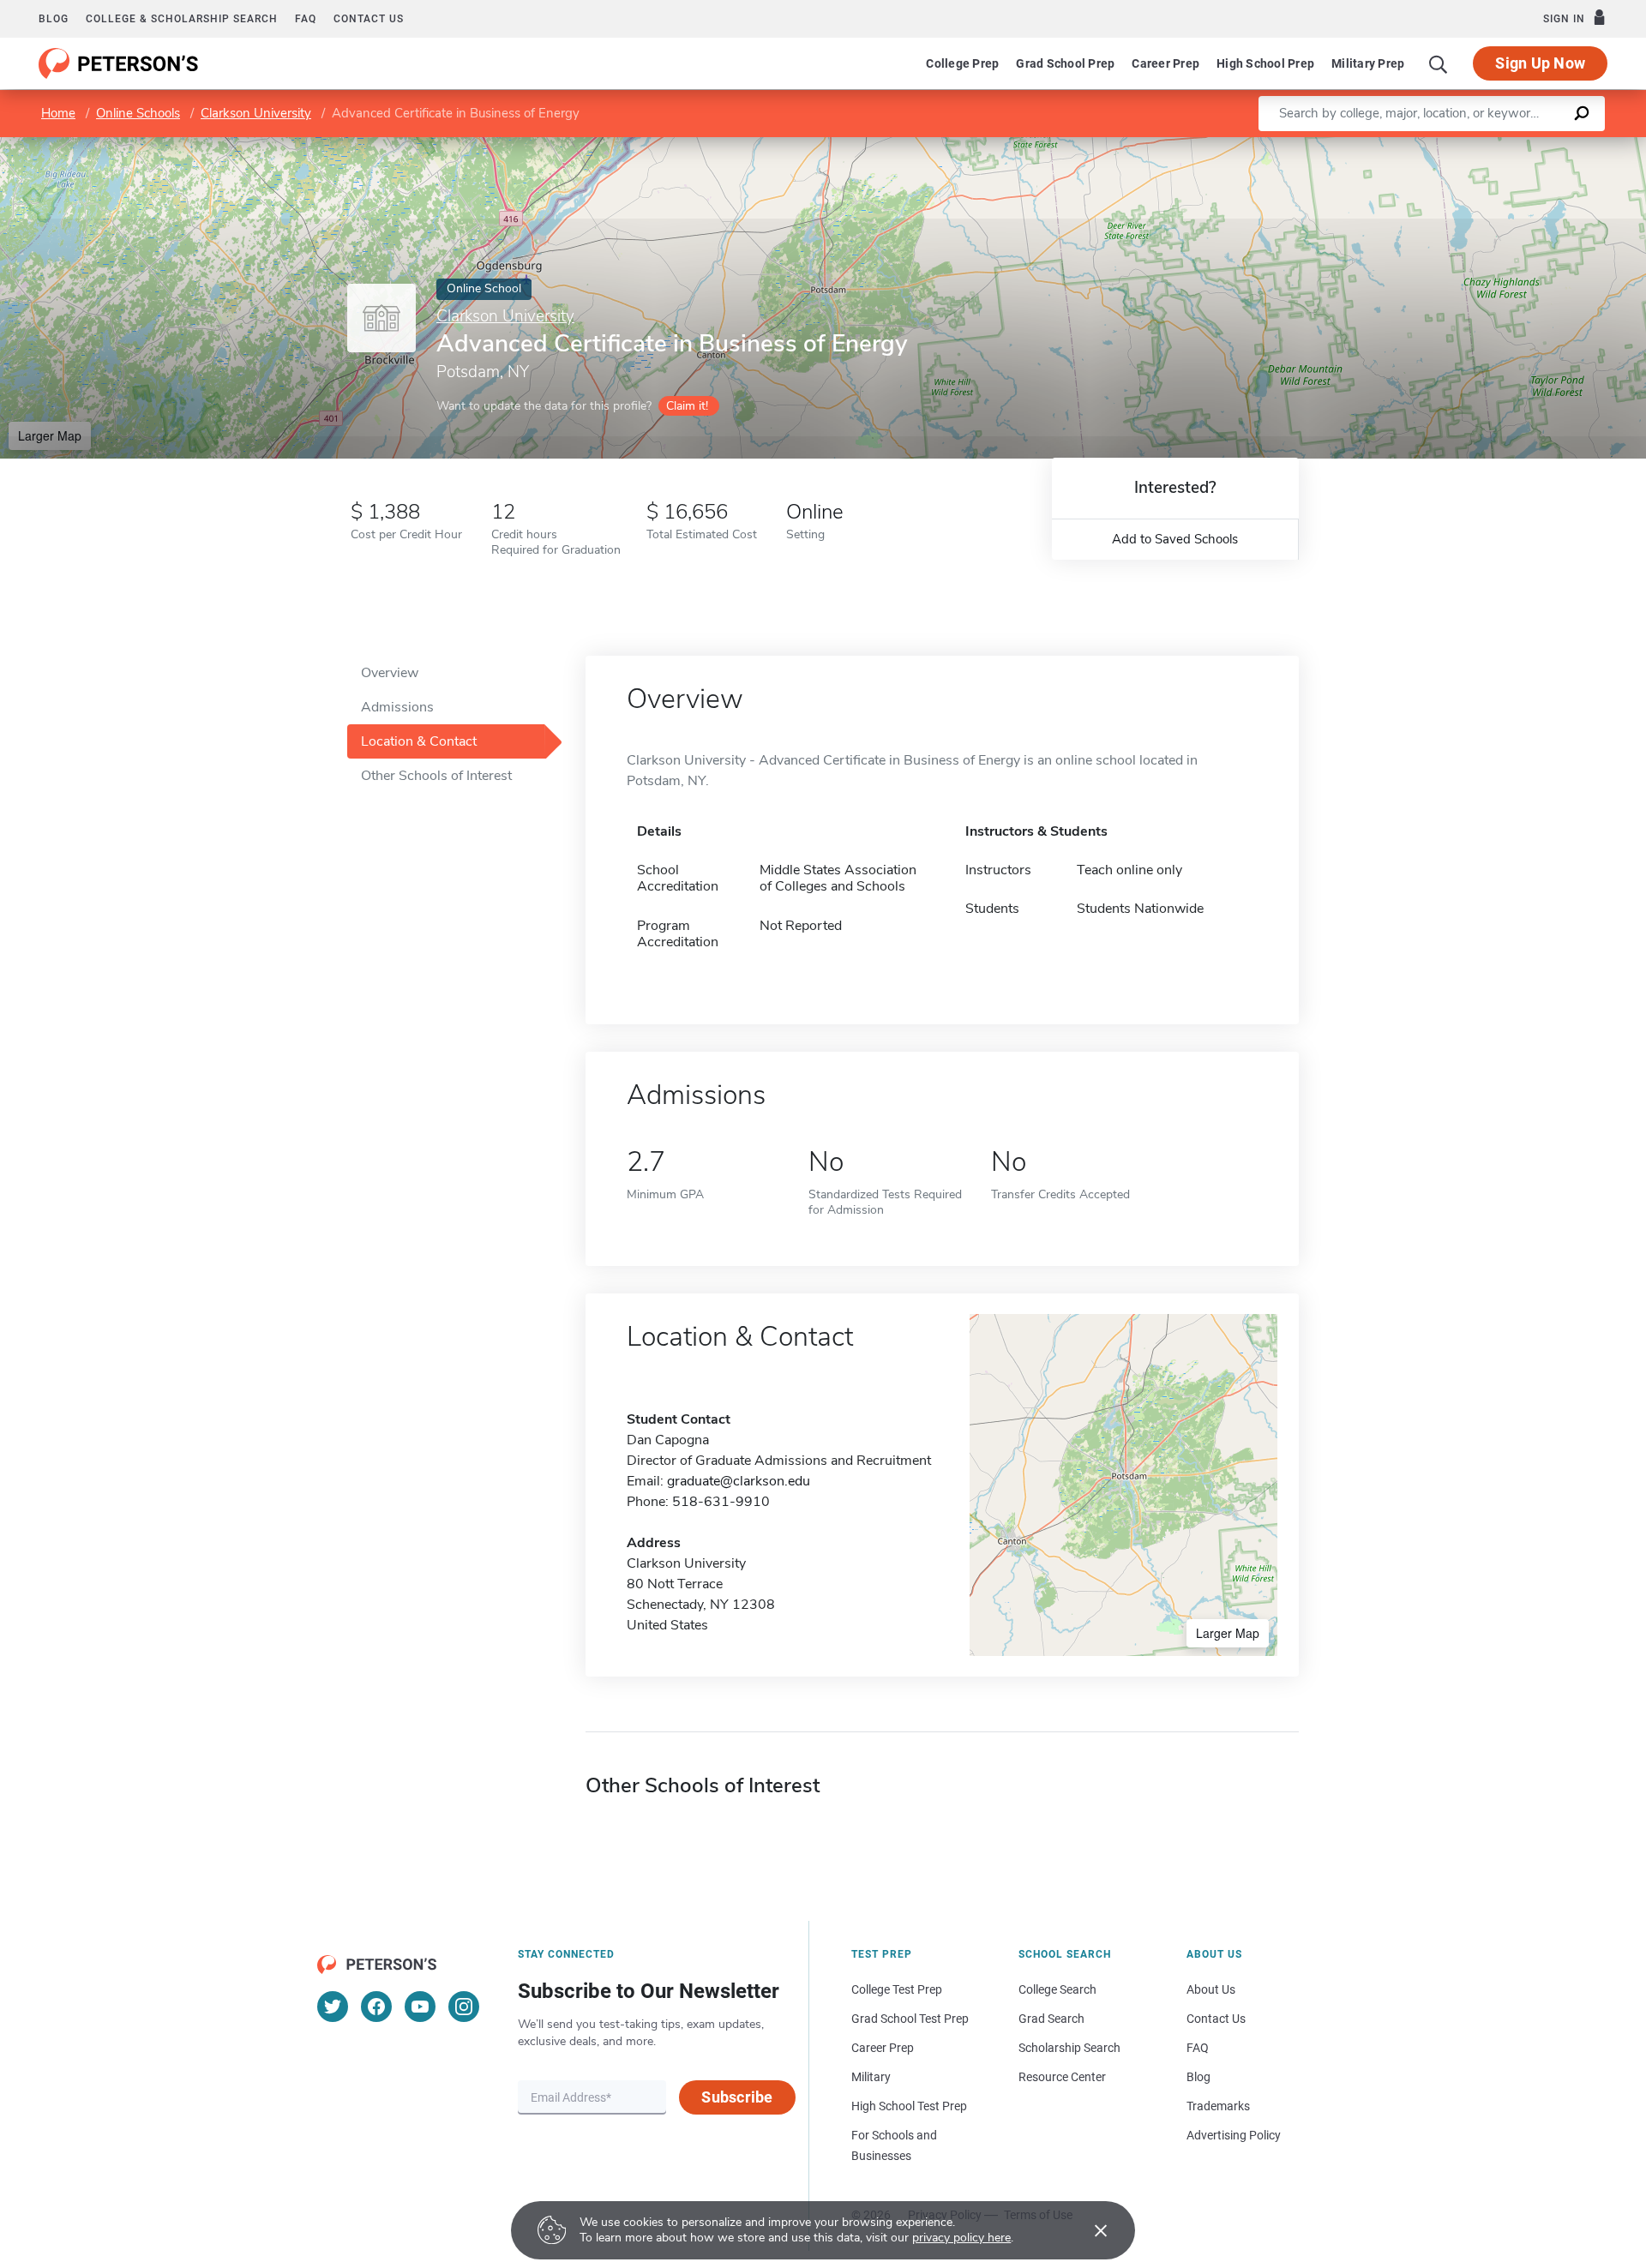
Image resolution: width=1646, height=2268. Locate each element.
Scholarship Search (1069, 2048)
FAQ (306, 19)
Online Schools (138, 113)
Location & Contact (419, 741)
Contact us (369, 19)
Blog (54, 19)
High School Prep (1265, 63)
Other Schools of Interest (436, 776)
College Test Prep (897, 1989)
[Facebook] (376, 2007)
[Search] (1439, 63)
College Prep (962, 63)
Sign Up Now (1540, 63)
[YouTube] (420, 2007)
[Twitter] (333, 2007)
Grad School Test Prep (910, 2019)
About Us (1211, 1989)
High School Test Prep (909, 2106)
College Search (1057, 1989)
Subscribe (737, 2097)
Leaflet (1445, 145)
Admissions (397, 707)
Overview (390, 673)
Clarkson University (256, 113)
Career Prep (1165, 63)
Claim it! (687, 406)
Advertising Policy (1234, 2135)
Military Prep (1368, 63)
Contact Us (1216, 2019)
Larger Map (50, 435)
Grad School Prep (1065, 63)
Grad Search (1051, 2019)
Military (871, 2077)
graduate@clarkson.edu (739, 1481)
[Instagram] (464, 2007)
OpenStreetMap (1530, 145)
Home (58, 113)
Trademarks (1218, 2106)
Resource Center (1062, 2077)
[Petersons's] (119, 63)
